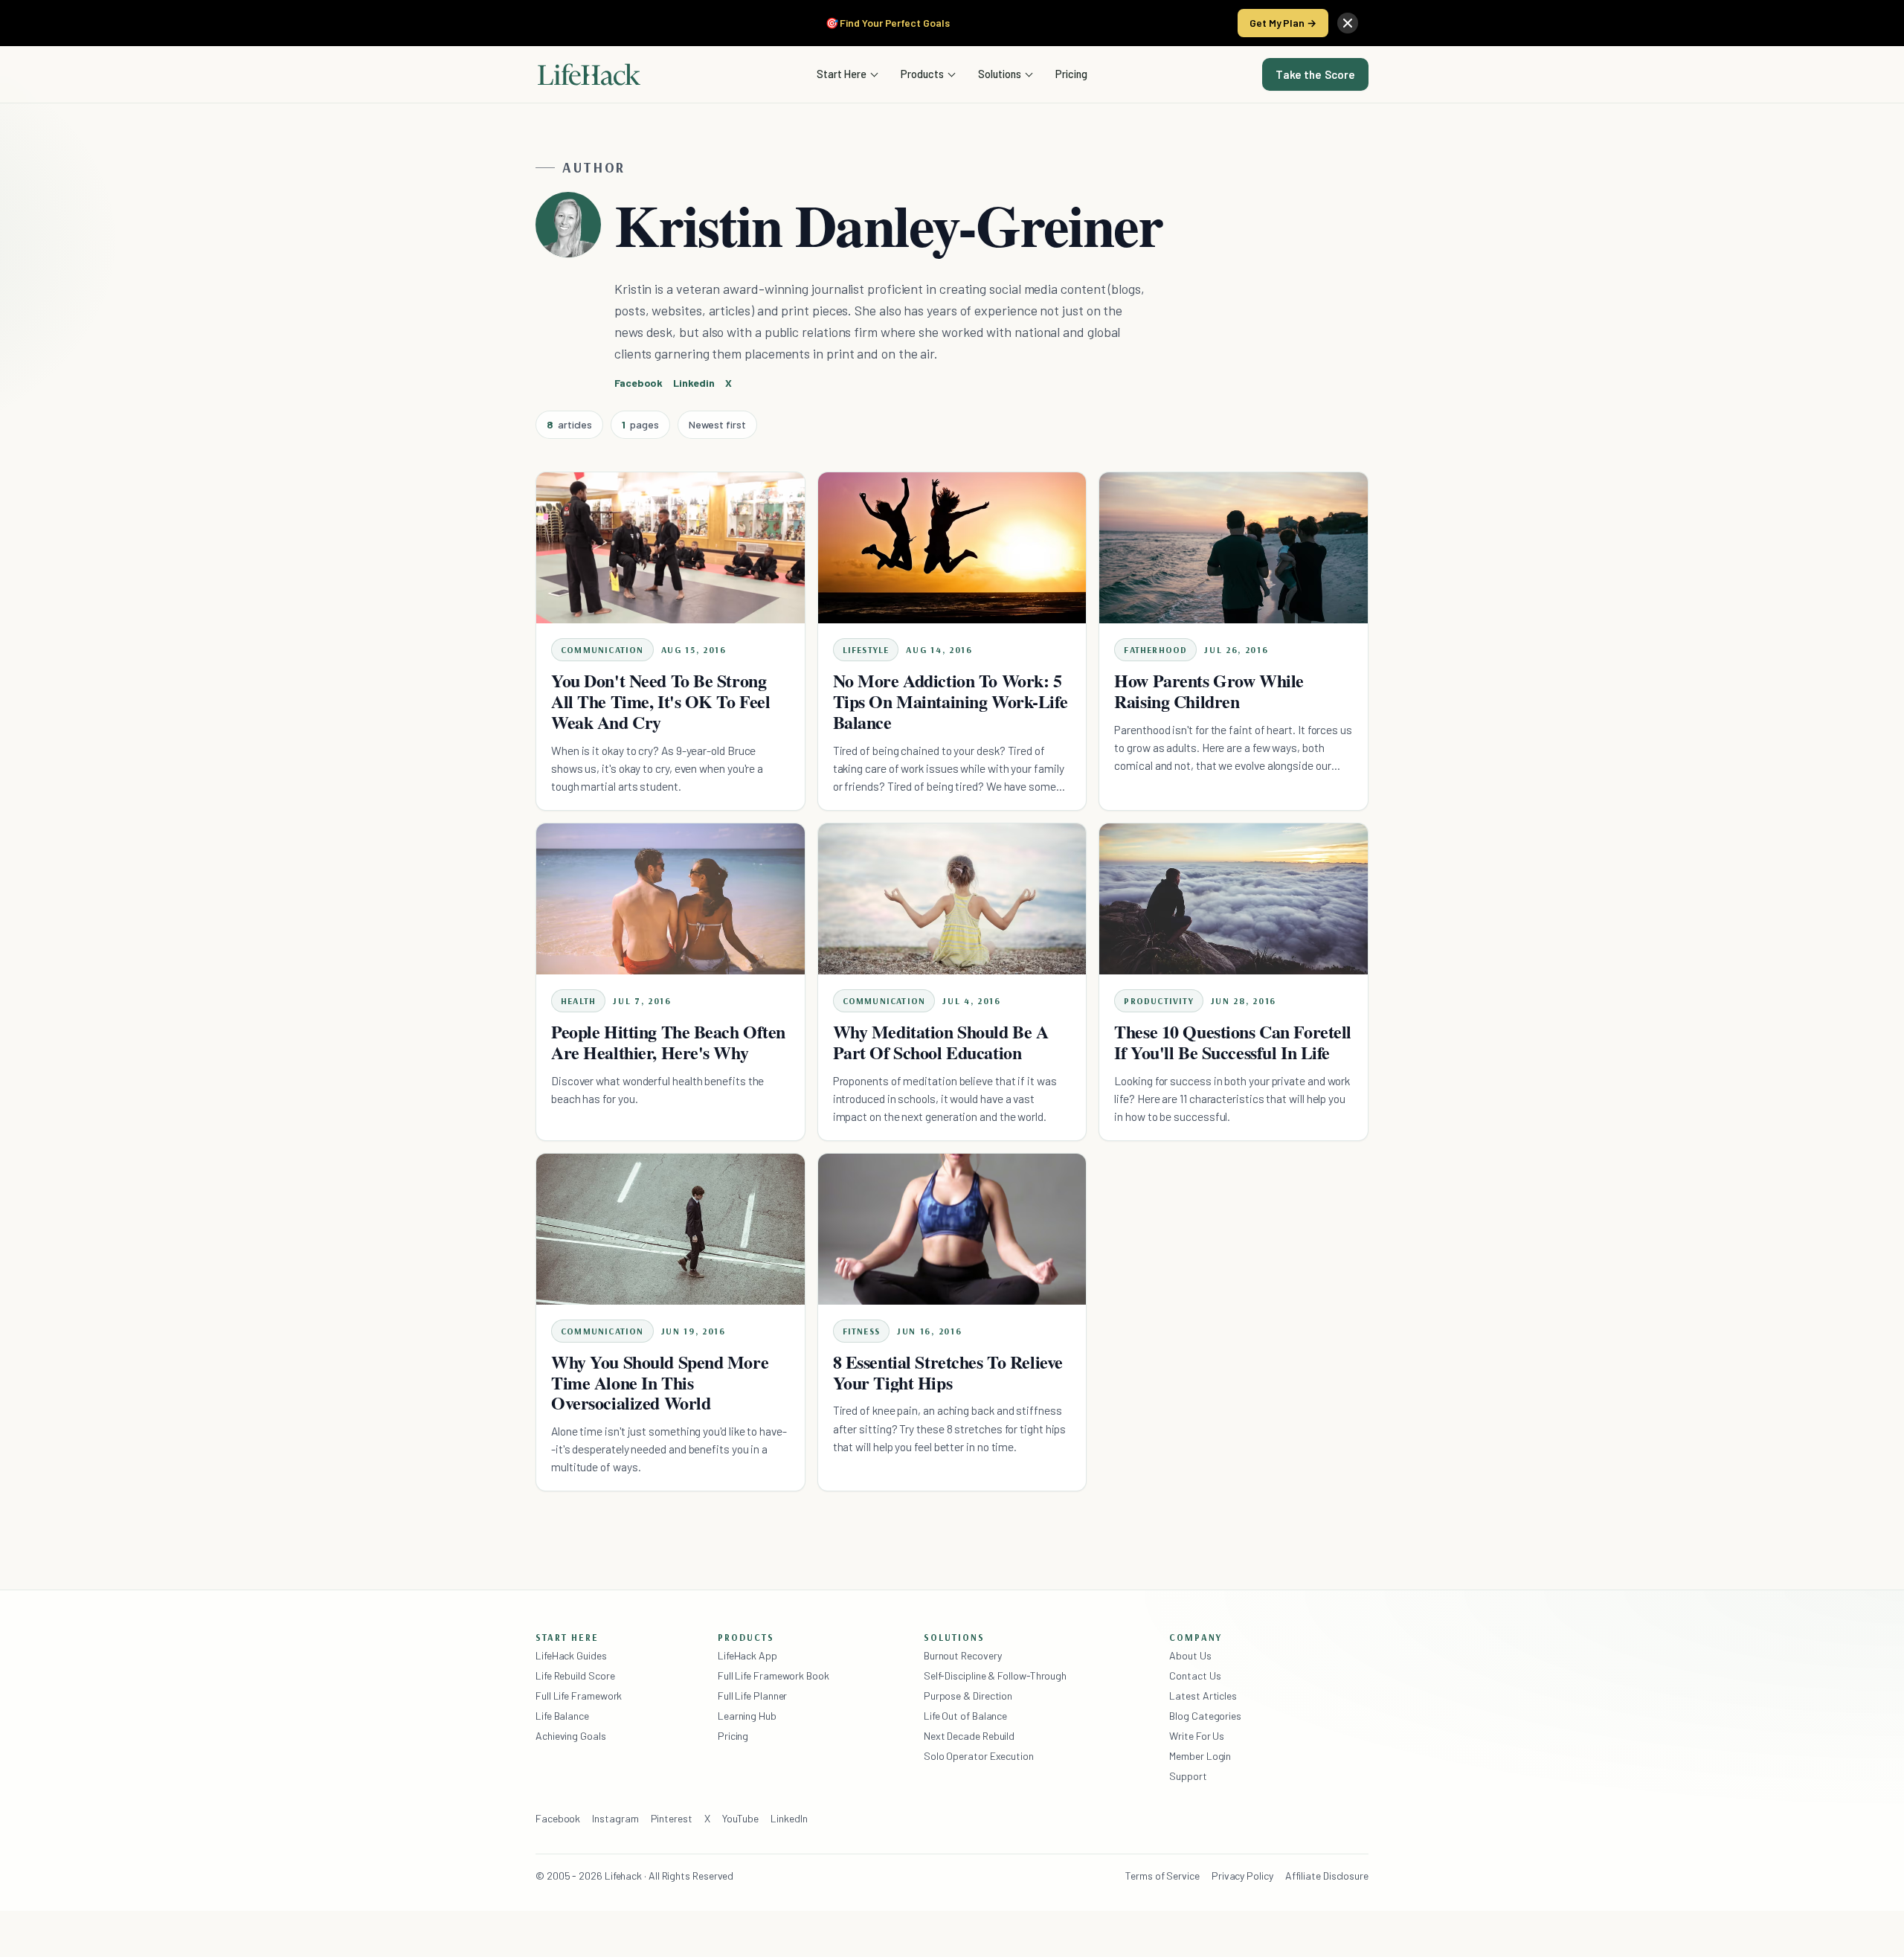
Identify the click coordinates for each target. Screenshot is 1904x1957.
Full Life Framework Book (773, 1675)
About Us (1190, 1655)
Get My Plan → (1283, 23)
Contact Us (1195, 1675)
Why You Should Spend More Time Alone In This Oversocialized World (660, 1382)
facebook (639, 383)
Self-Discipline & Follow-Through (995, 1675)
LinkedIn (789, 1818)
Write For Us (1197, 1736)
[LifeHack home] (589, 74)
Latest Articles (1203, 1696)
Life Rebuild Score (575, 1675)
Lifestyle (866, 650)
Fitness (861, 1331)
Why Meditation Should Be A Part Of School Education (941, 1042)
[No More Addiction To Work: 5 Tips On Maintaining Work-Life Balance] (952, 548)
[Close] (1348, 23)
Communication (602, 650)
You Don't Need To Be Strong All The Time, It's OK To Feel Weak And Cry (660, 701)
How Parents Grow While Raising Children (1209, 691)
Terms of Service (1162, 1876)
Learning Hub (747, 1716)
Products (922, 74)
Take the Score (1315, 74)
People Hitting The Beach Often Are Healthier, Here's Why (668, 1042)
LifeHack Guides (571, 1655)
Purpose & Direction (968, 1696)
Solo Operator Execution (979, 1756)
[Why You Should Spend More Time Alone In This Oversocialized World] (670, 1229)
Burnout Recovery (963, 1655)
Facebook (558, 1818)
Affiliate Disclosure (1327, 1876)
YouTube (740, 1818)
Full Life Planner (753, 1696)
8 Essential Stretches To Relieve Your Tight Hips (948, 1372)
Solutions (1000, 74)
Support (1188, 1776)
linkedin (694, 383)
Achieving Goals (571, 1736)
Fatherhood (1155, 650)
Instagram (615, 1818)
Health (578, 1001)
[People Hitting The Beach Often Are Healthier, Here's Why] (670, 899)
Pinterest (672, 1818)
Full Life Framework (579, 1696)
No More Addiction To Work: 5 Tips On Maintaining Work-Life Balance (950, 701)
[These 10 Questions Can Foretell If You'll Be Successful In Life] (1234, 899)
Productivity (1158, 1001)
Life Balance (562, 1716)
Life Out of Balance (965, 1716)
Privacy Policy (1242, 1876)
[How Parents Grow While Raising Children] (1234, 548)
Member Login (1200, 1756)
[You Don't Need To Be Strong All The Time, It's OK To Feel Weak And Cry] (670, 548)
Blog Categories (1205, 1716)
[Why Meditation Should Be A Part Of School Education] (952, 899)
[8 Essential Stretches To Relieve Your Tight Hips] (952, 1229)
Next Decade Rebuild (969, 1736)
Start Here (842, 74)
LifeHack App (747, 1655)
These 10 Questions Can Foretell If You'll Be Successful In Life (1233, 1042)
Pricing (1071, 74)
